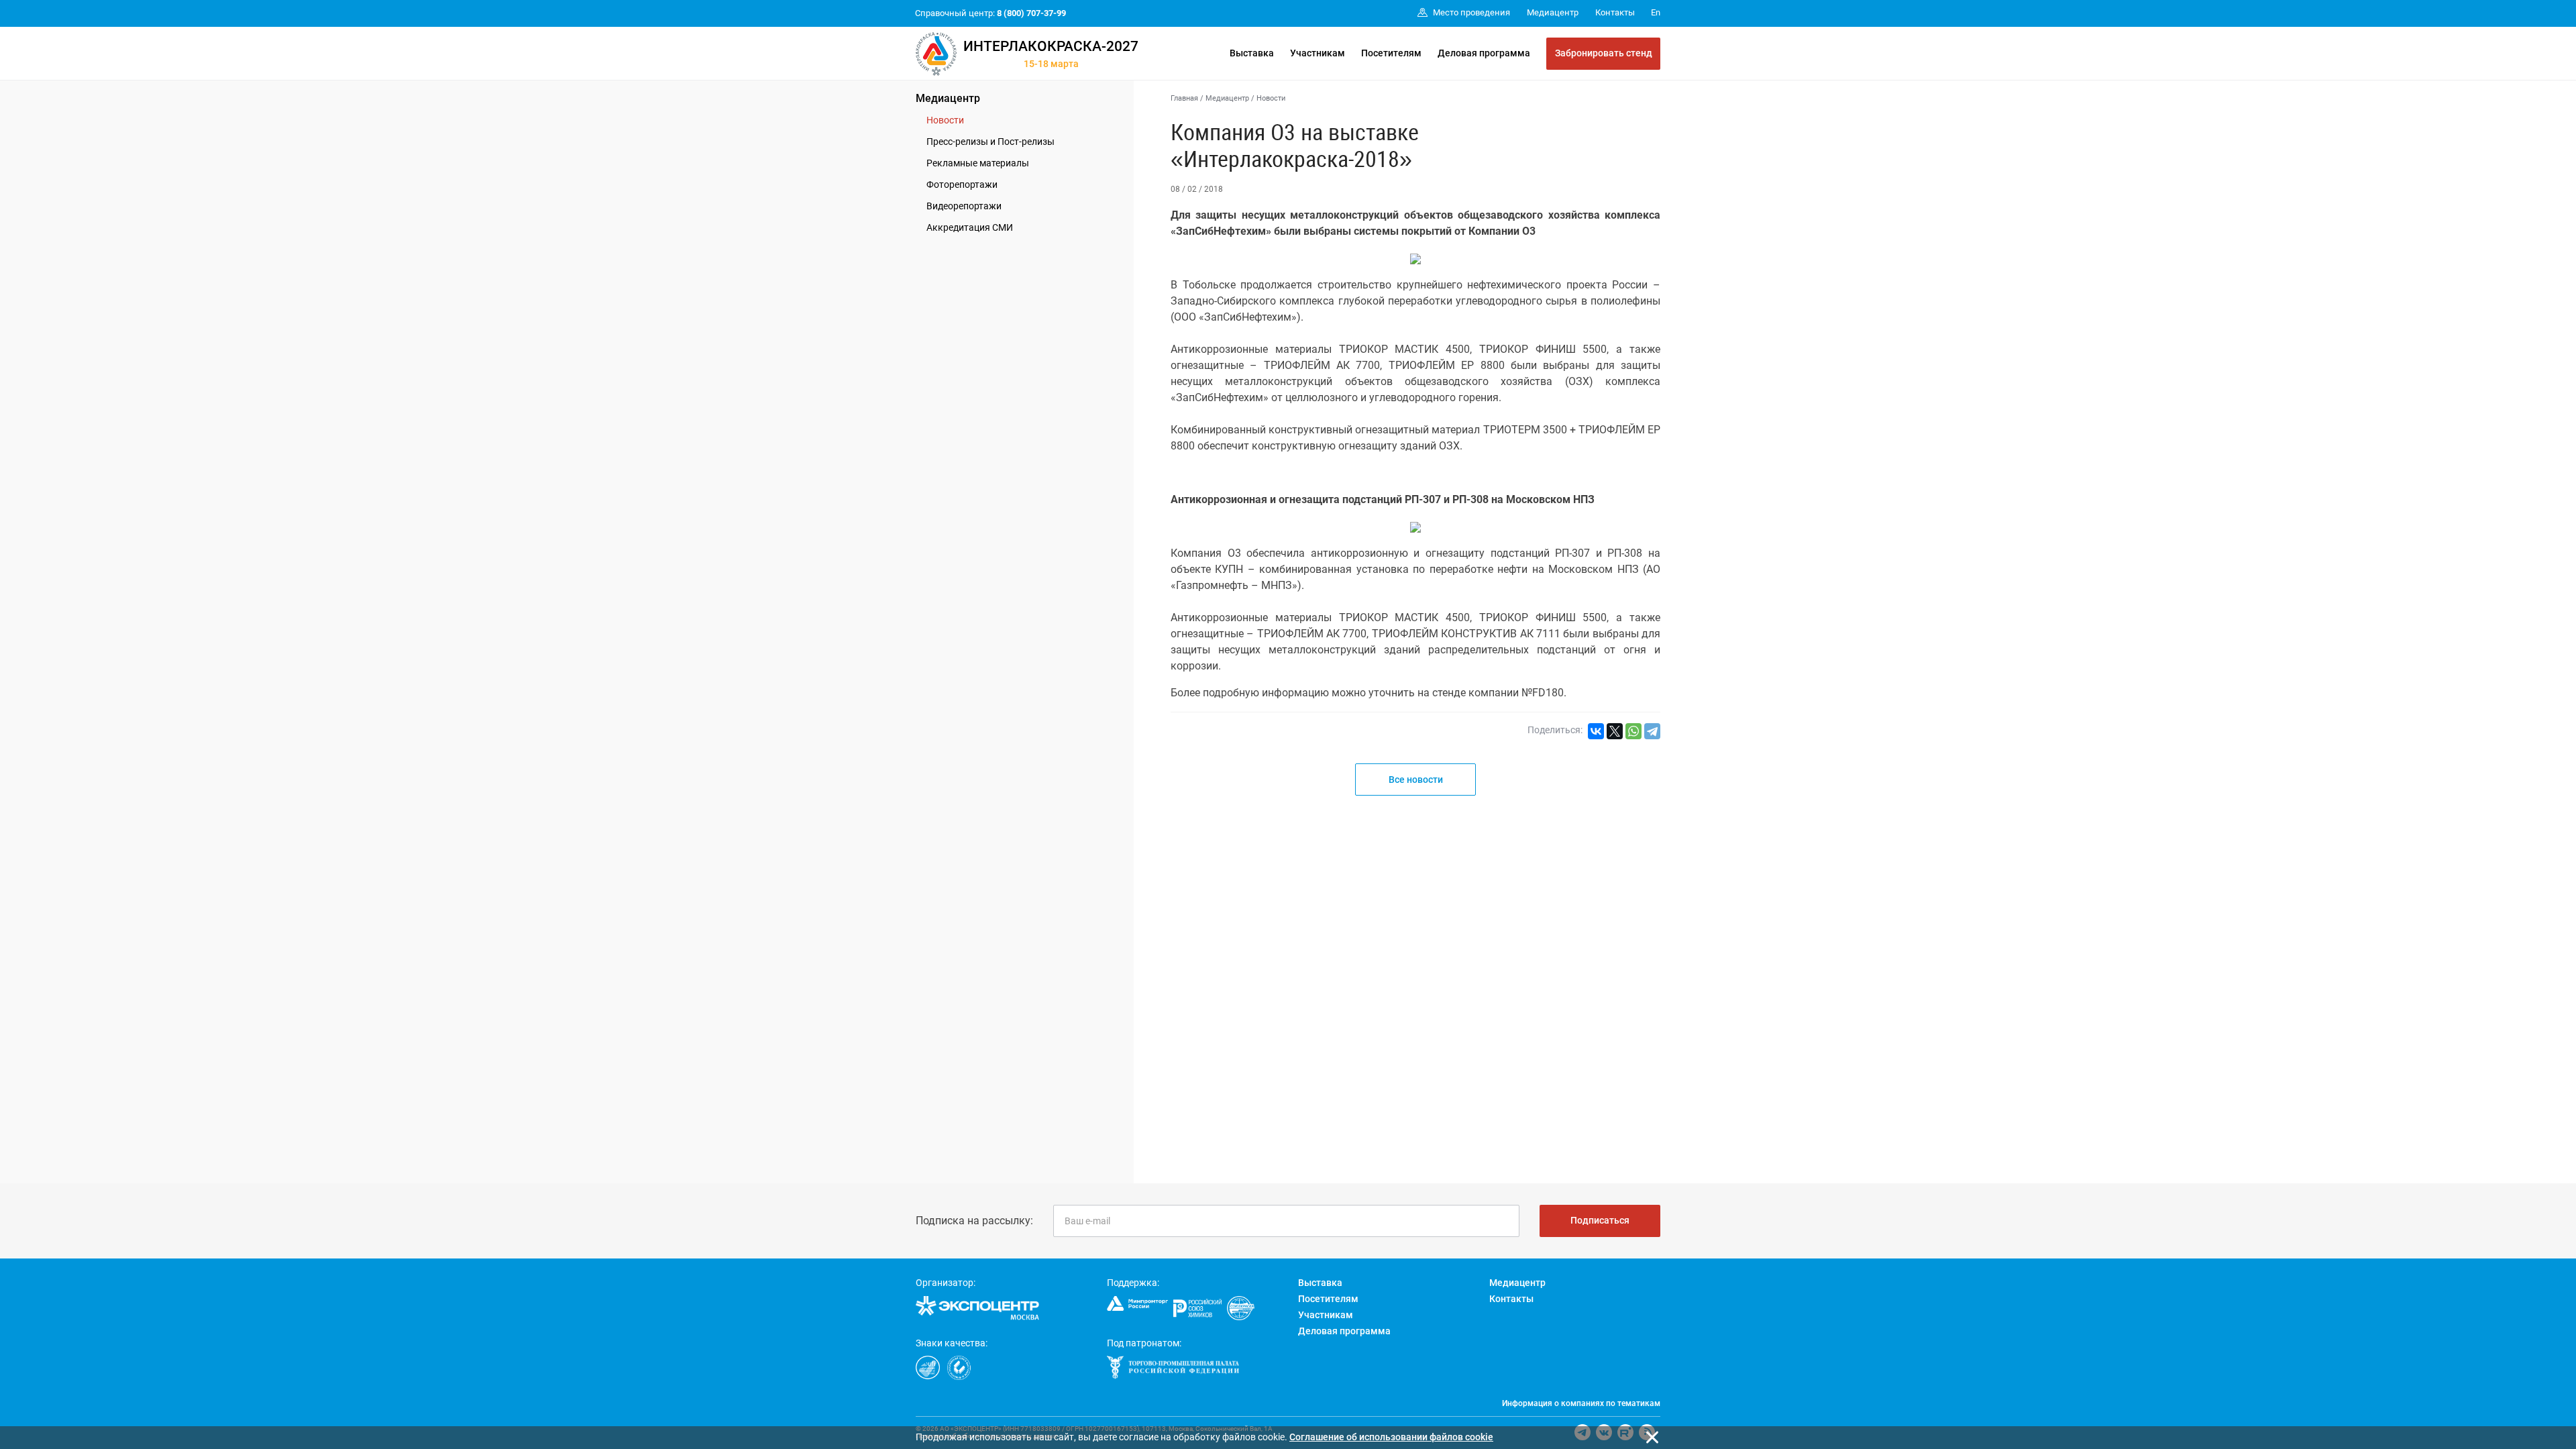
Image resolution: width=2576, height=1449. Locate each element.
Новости (945, 120)
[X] (1615, 731)
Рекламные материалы (978, 163)
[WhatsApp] (1633, 731)
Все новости (1416, 780)
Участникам (1318, 53)
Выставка (1252, 53)
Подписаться (1600, 1220)
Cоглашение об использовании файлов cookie (1391, 1437)
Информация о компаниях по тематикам (1581, 1403)
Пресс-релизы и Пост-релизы (990, 142)
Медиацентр (948, 98)
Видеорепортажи (964, 206)
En (1656, 12)
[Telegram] (1652, 731)
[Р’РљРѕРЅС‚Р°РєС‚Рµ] (1596, 731)
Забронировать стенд (1604, 53)
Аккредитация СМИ (970, 227)
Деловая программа (1484, 53)
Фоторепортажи (962, 184)
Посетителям (1391, 53)
